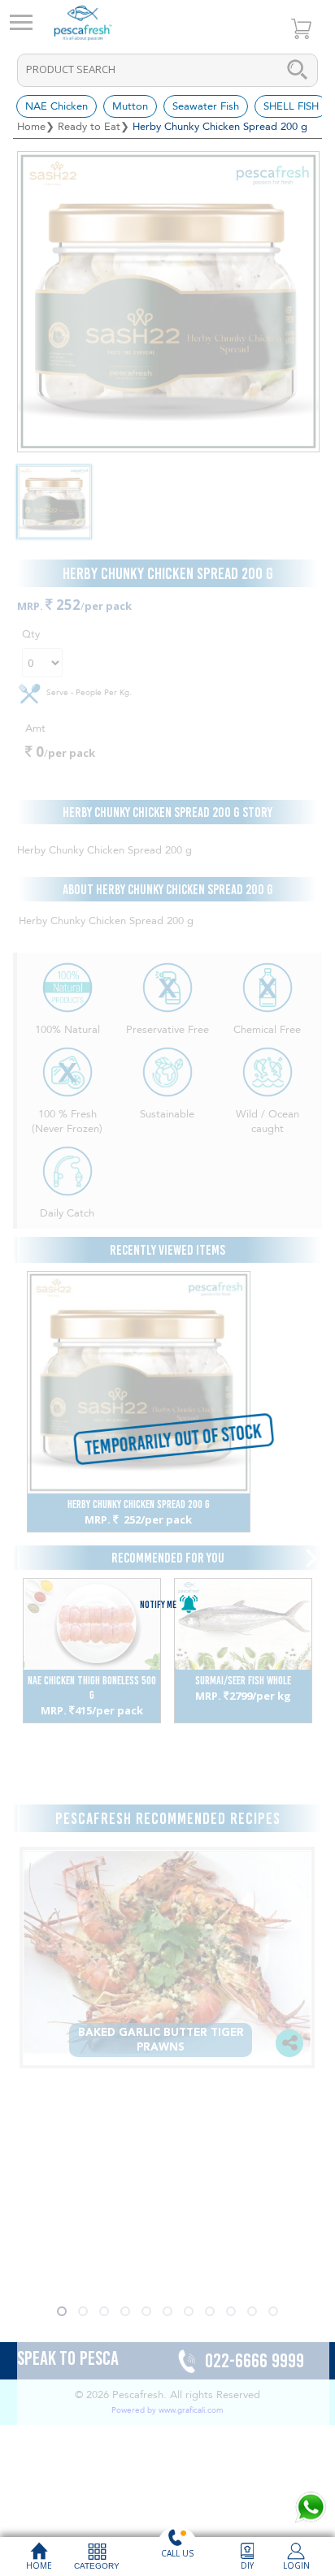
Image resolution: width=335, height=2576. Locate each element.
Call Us (177, 2553)
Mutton (130, 106)
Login (296, 2565)
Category (97, 2566)
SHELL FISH (291, 106)
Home (31, 127)
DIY (247, 2565)
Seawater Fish (206, 106)
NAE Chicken (57, 106)
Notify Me (159, 1604)
